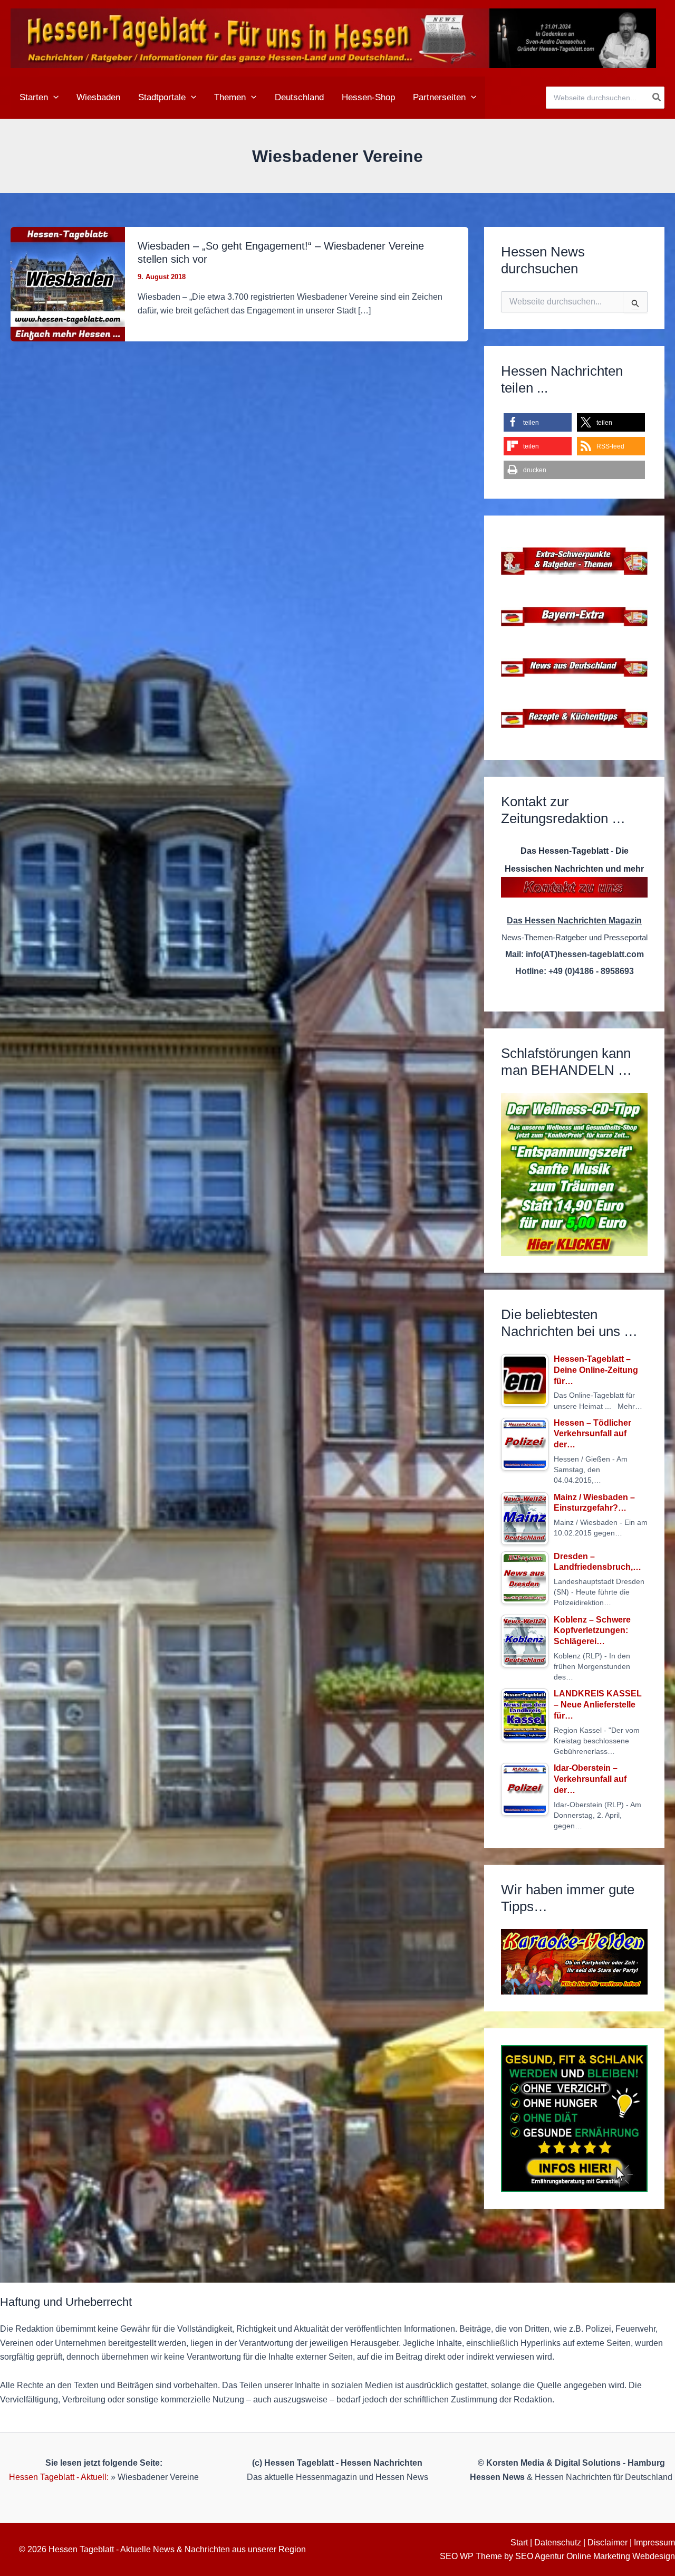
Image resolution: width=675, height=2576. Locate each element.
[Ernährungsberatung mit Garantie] (574, 2119)
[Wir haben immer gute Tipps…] (574, 1962)
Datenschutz (558, 2542)
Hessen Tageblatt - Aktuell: (59, 2477)
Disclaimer (607, 2542)
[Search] (657, 98)
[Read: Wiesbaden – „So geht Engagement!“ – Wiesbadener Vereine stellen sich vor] (68, 284)
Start (519, 2542)
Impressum (654, 2542)
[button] (53, 98)
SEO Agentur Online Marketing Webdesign (595, 2556)
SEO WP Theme (471, 2556)
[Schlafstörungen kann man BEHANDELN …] (574, 1174)
